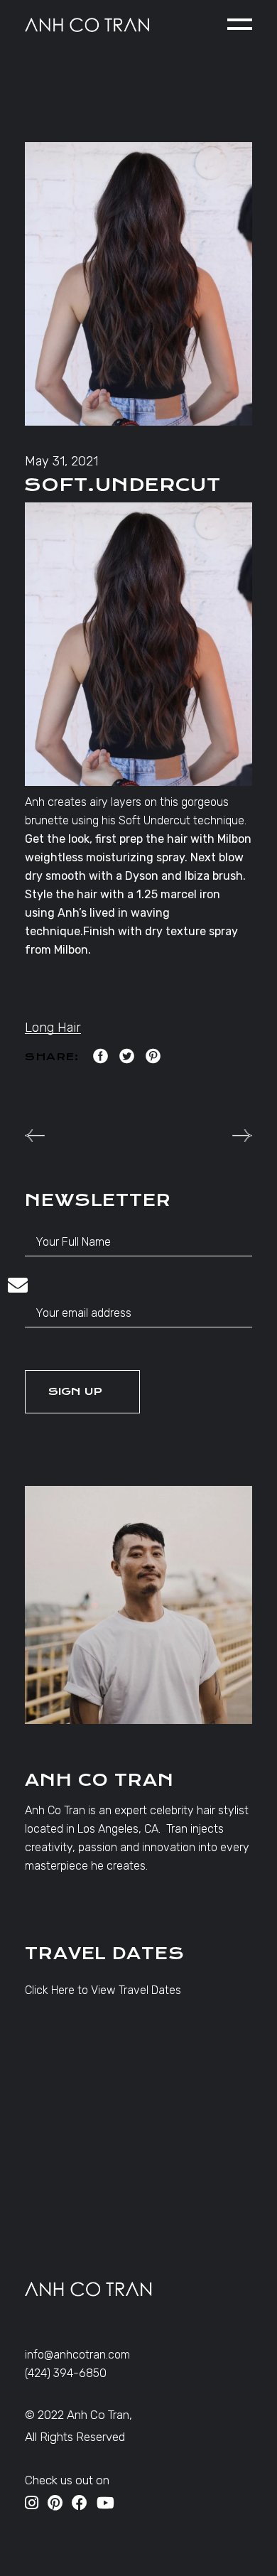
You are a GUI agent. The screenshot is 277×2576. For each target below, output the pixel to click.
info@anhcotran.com (77, 2355)
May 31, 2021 (61, 461)
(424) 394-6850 (66, 2373)
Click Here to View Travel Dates (103, 1990)
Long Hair (53, 1028)
